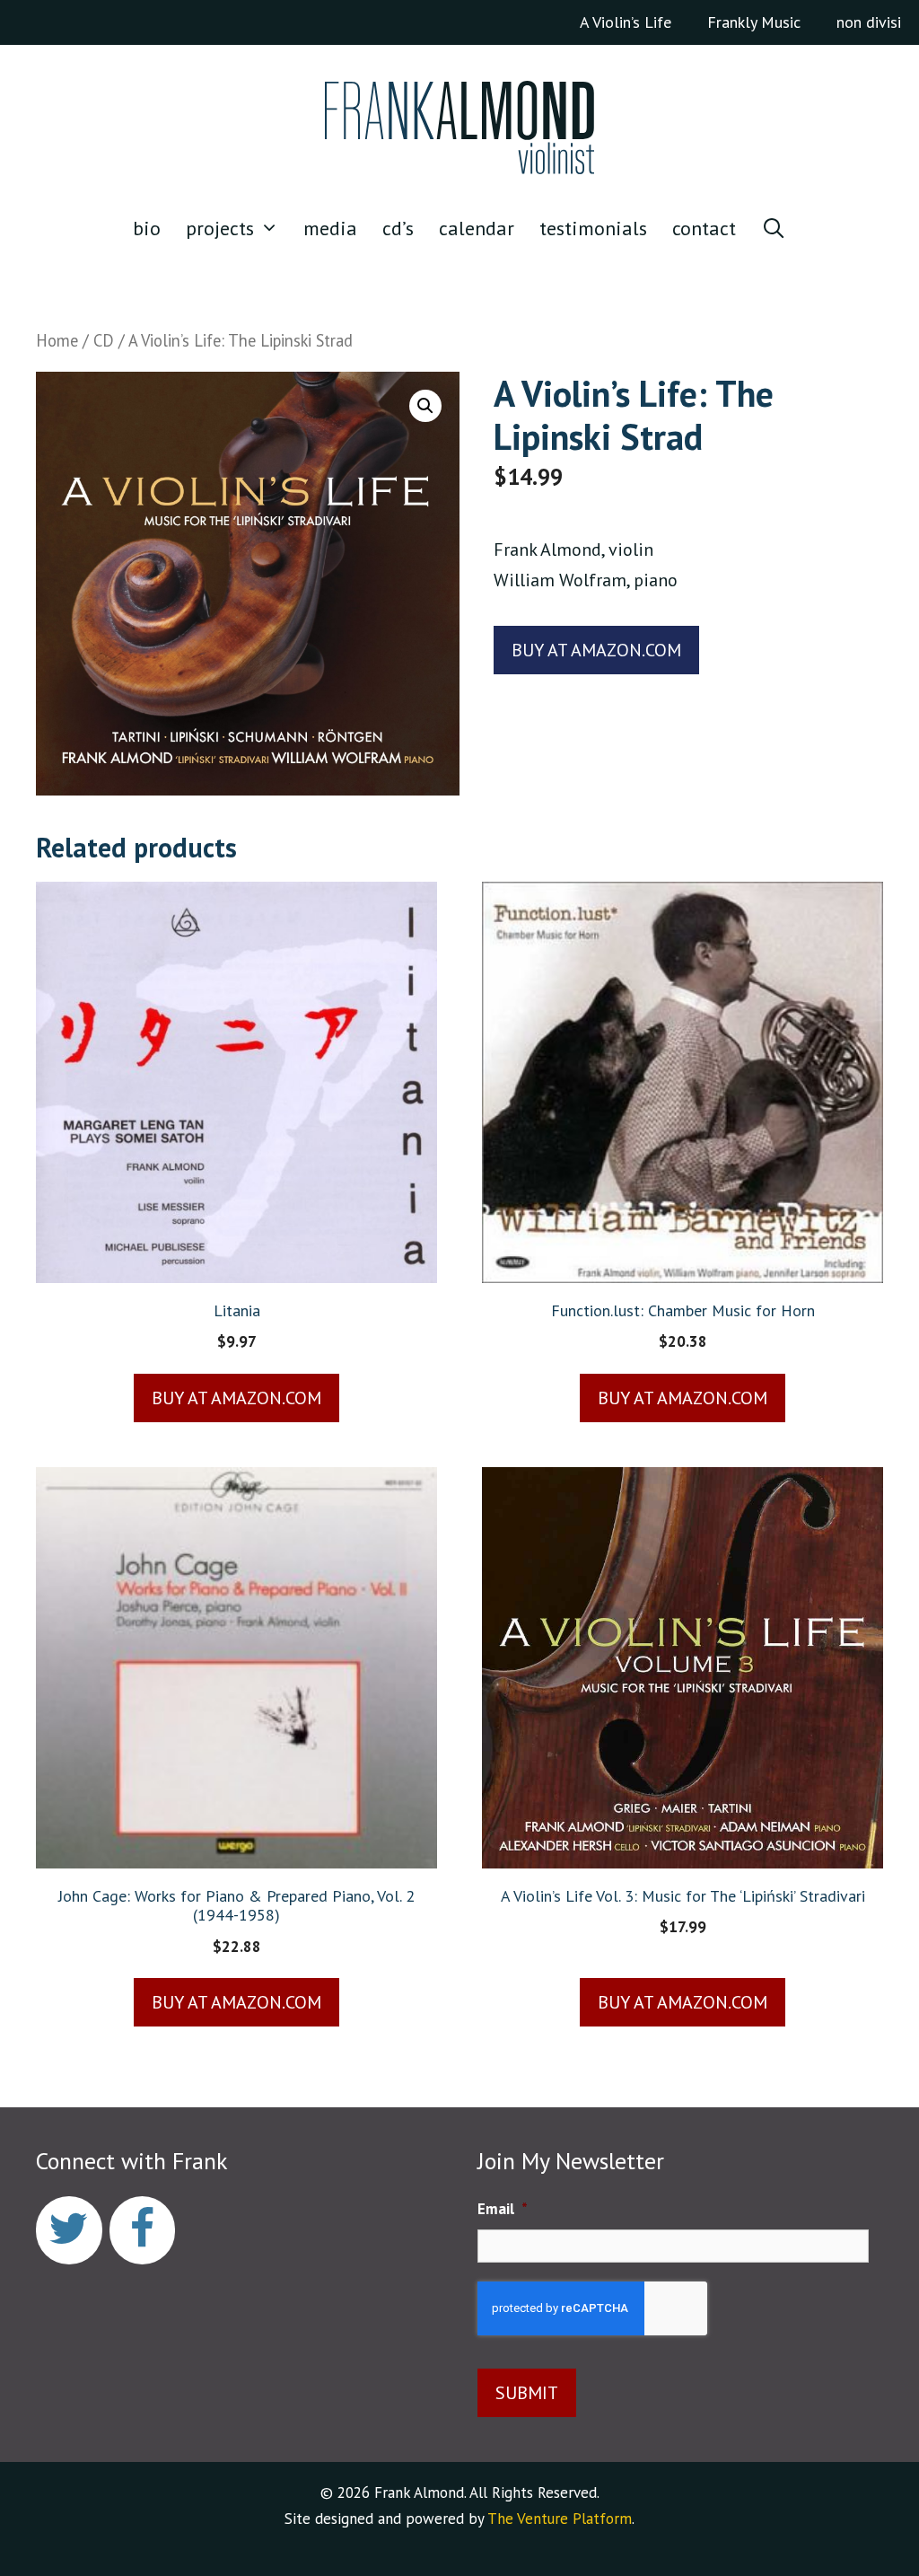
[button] (425, 406)
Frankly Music (754, 22)
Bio (147, 228)
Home (57, 340)
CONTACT (704, 228)
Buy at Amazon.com (596, 650)
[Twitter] (69, 2231)
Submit (527, 2393)
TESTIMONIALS (593, 228)
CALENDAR (477, 228)
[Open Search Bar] (774, 228)
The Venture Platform (560, 2519)
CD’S (398, 228)
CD (104, 340)
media (330, 228)
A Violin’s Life (626, 22)
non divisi (869, 22)
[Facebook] (143, 2231)
